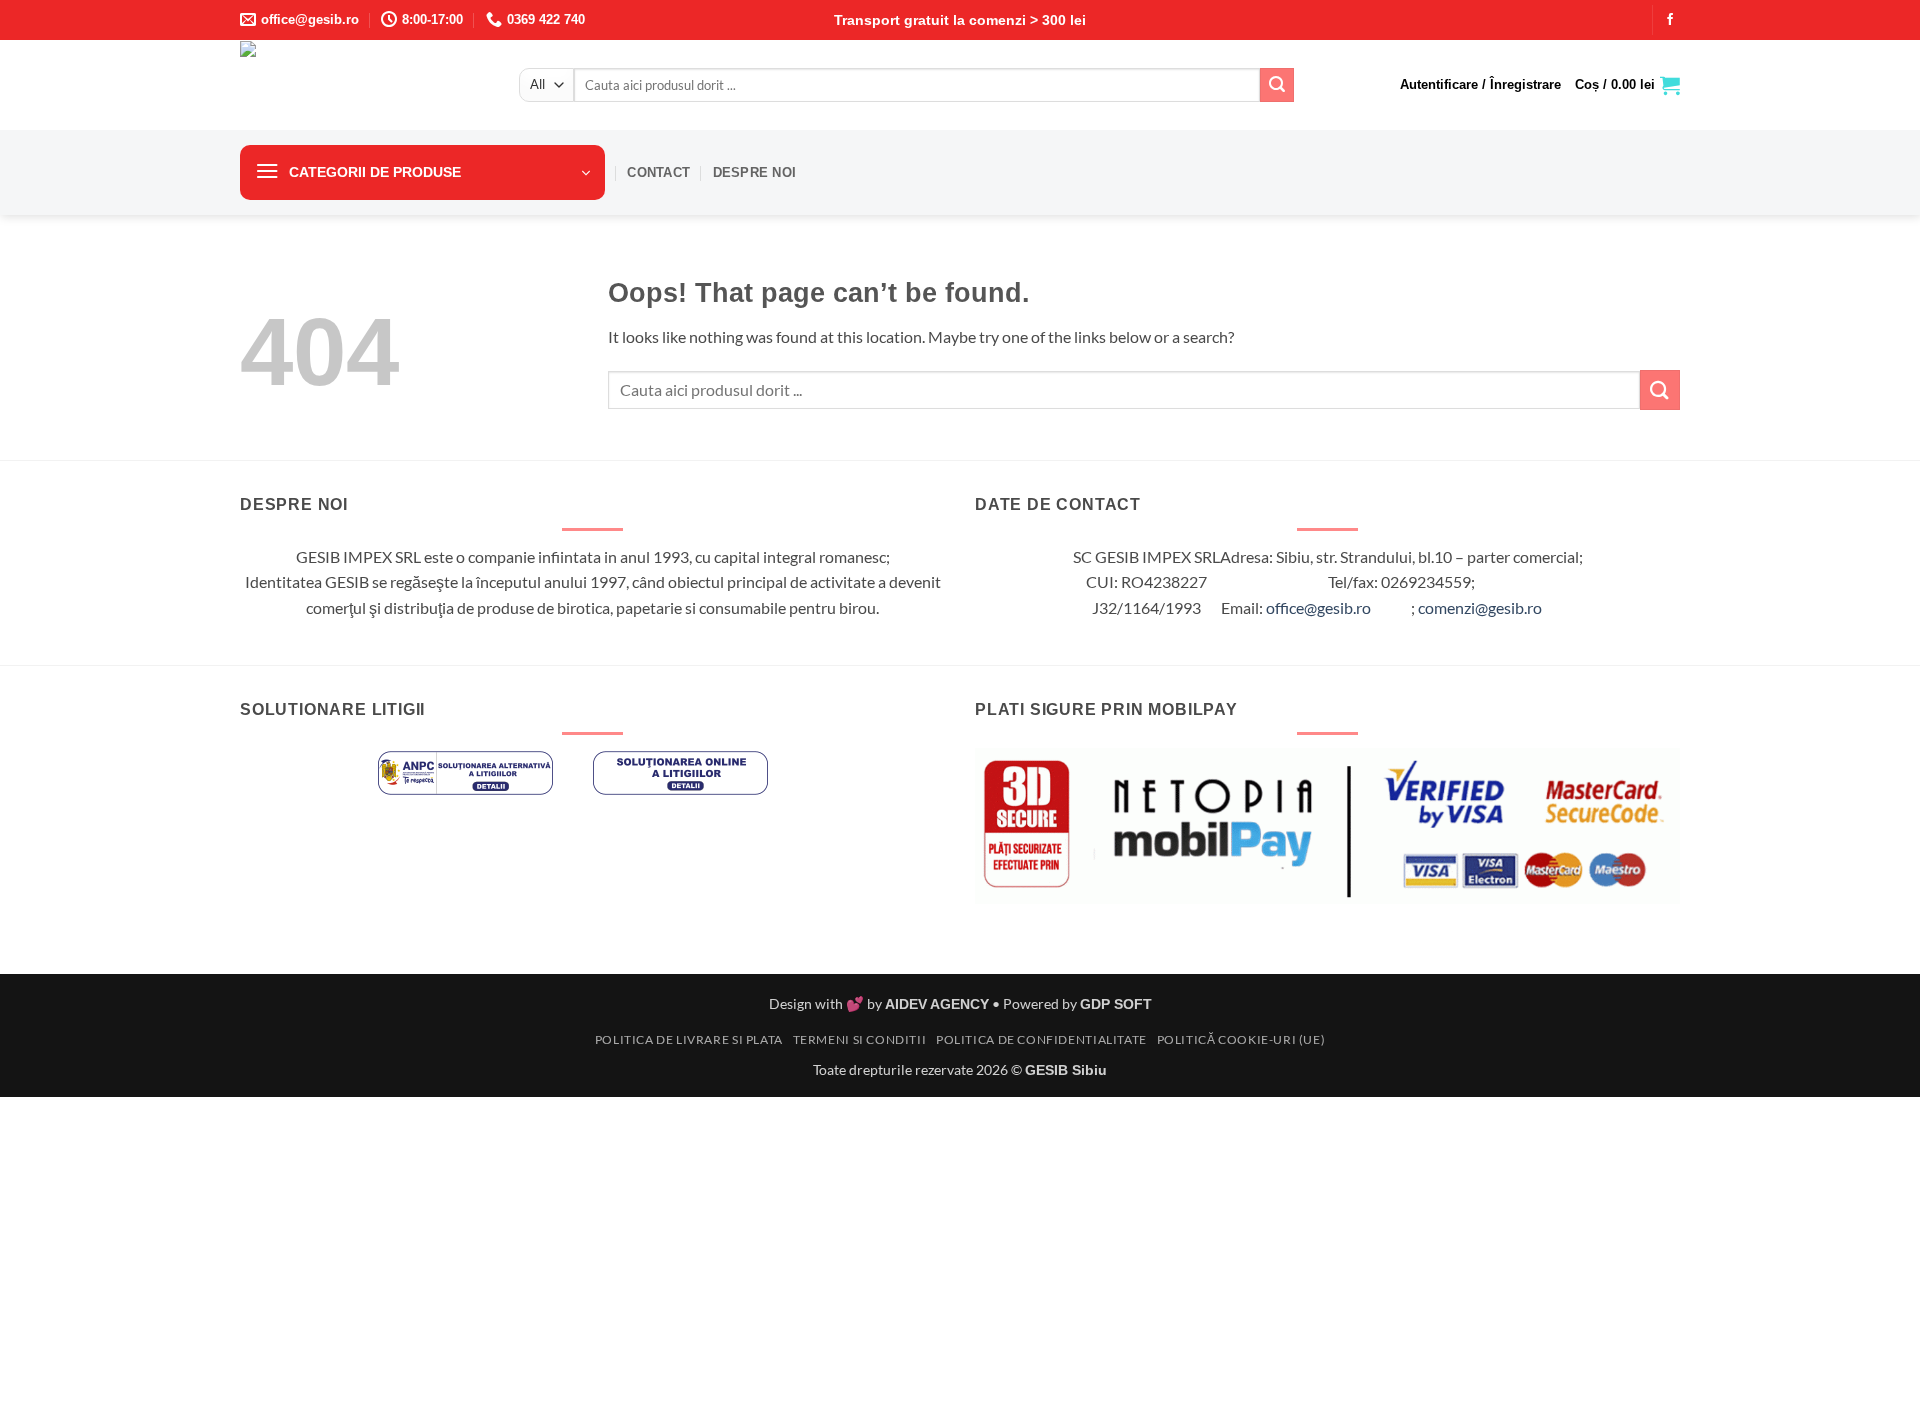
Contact (658, 172)
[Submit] (1277, 85)
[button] (1480, 85)
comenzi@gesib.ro (1480, 607)
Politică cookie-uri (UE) (1241, 1039)
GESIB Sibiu (1066, 1070)
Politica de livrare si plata (689, 1039)
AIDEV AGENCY (937, 1004)
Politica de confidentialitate (1041, 1039)
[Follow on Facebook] (1670, 20)
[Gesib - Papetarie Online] (364, 85)
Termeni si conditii (860, 1039)
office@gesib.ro (1318, 607)
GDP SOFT (1116, 1004)
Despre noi (755, 172)
